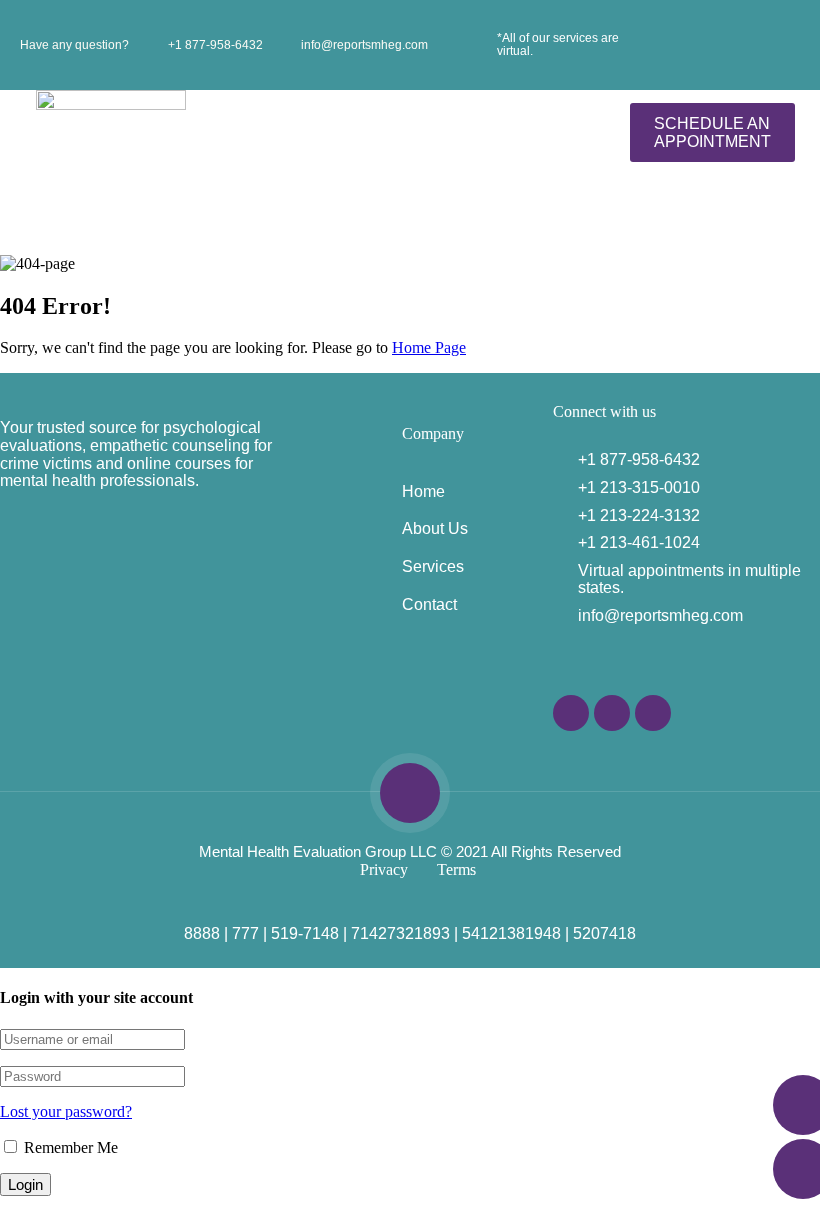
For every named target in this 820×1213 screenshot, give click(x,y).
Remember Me (69, 1147)
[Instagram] (612, 713)
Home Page (429, 347)
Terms (456, 869)
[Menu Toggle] (391, 133)
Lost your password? (66, 1111)
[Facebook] (571, 713)
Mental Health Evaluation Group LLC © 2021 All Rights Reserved (410, 851)
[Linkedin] (653, 713)
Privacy (384, 869)
